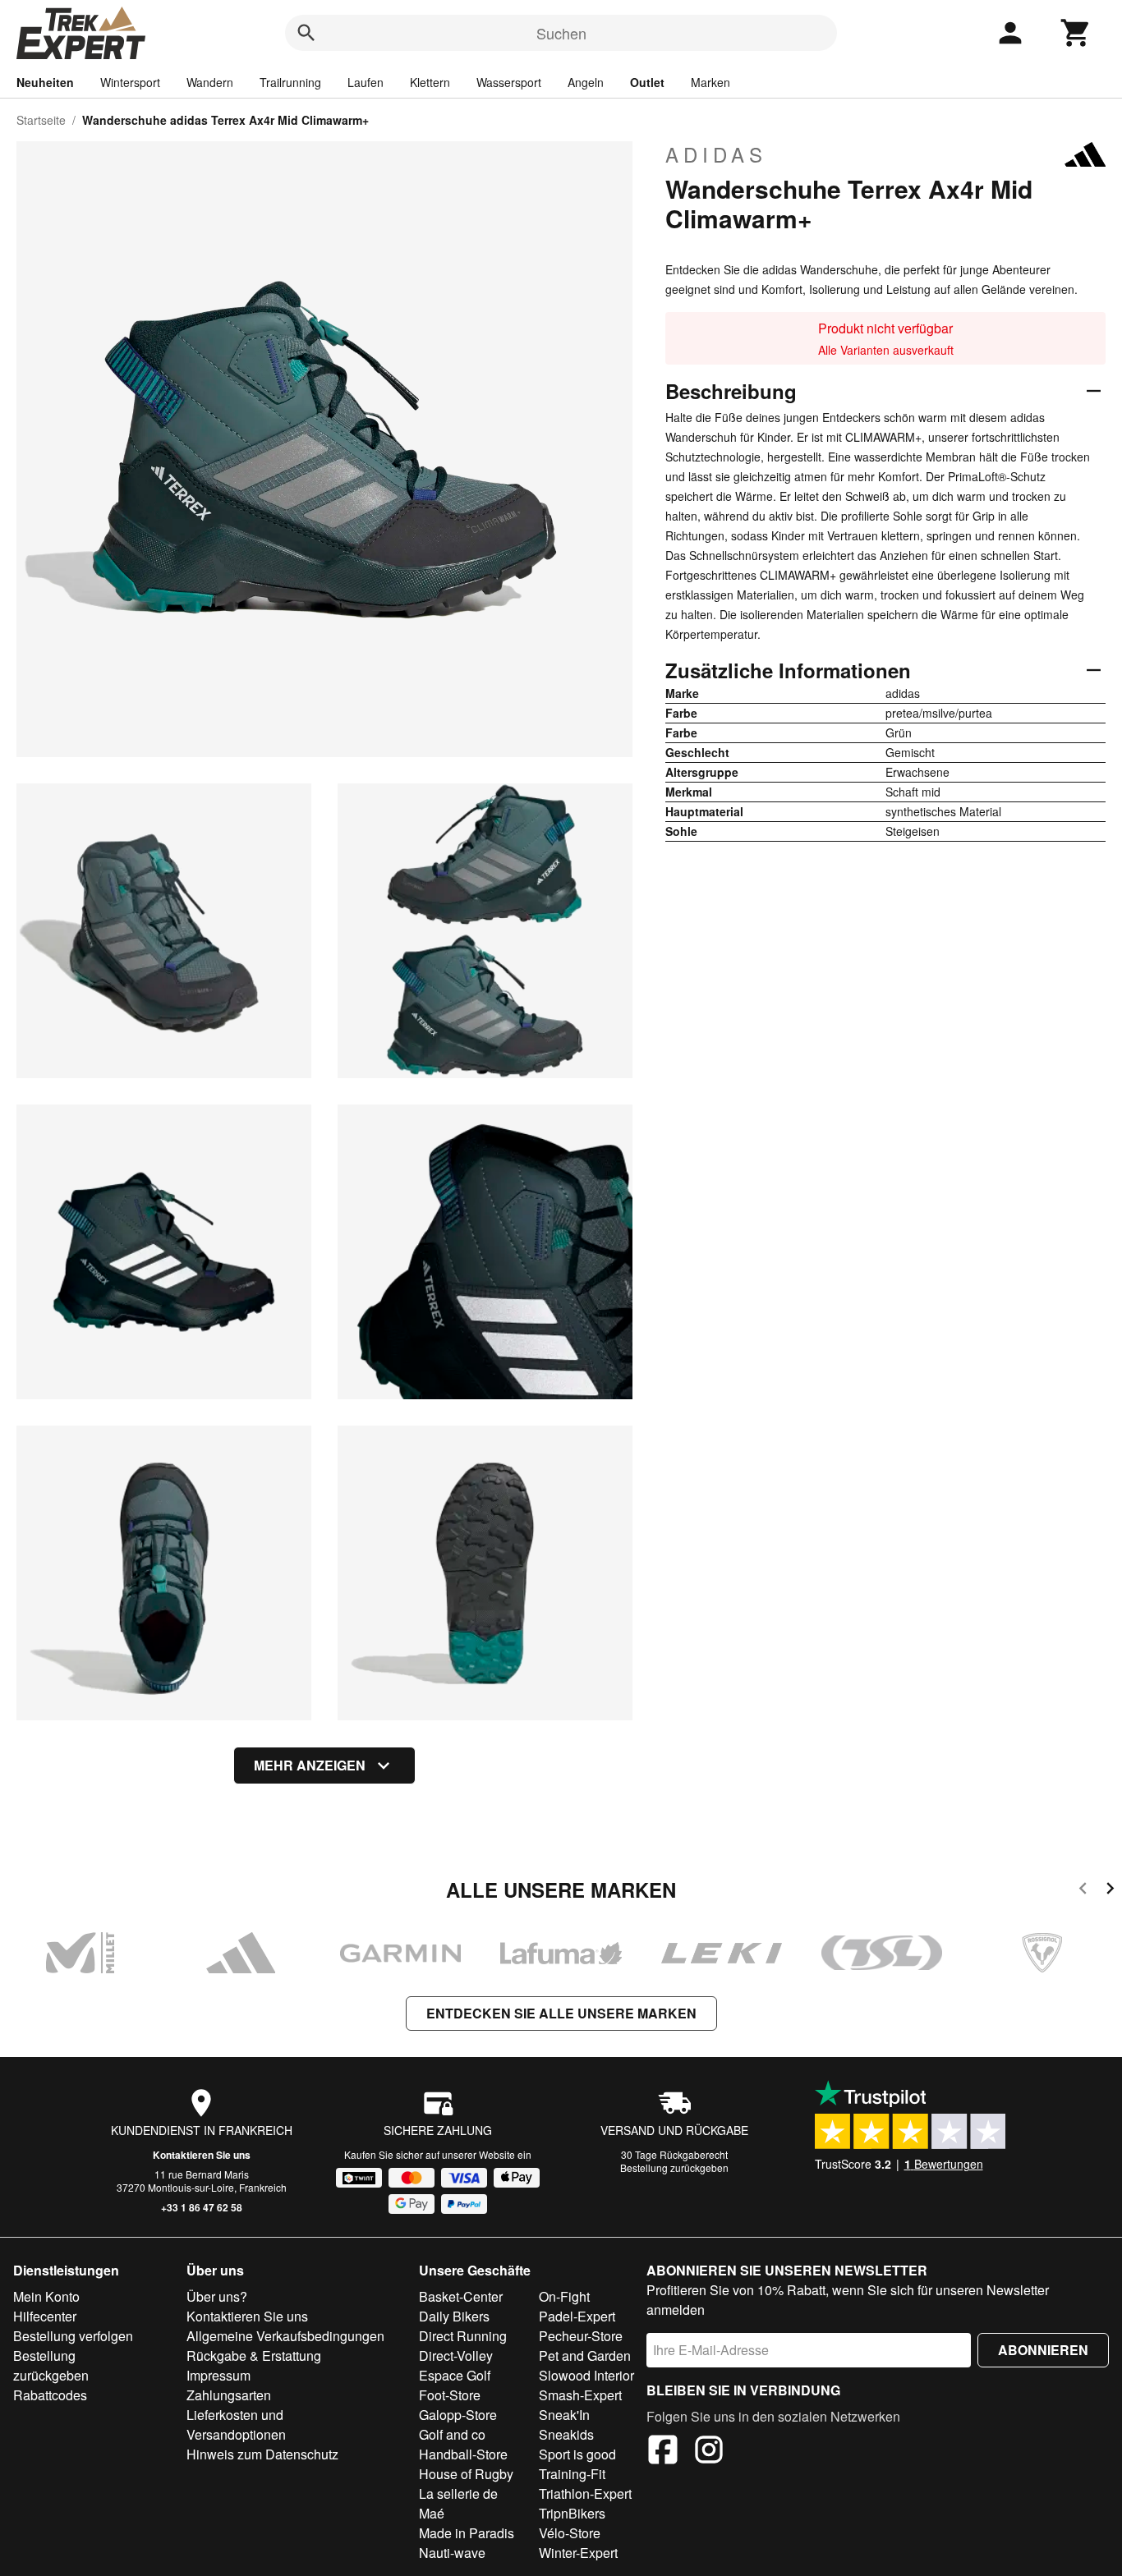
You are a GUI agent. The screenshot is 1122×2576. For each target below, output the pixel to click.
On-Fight (564, 2296)
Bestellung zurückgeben (674, 2167)
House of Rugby (466, 2474)
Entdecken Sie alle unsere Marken (561, 2013)
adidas (716, 154)
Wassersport (509, 82)
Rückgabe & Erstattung (254, 2356)
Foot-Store (450, 2395)
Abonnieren (1043, 2350)
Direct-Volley (456, 2356)
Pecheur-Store (581, 2336)
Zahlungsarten (229, 2395)
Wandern (210, 82)
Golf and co (452, 2434)
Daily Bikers (454, 2316)
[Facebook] (663, 2452)
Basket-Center (461, 2296)
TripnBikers (572, 2513)
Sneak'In (564, 2415)
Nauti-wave (452, 2553)
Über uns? (217, 2296)
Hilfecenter (45, 2316)
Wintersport (130, 82)
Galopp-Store (458, 2415)
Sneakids (566, 2434)
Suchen (561, 33)
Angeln (586, 82)
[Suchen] (306, 33)
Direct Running (463, 2336)
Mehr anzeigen (310, 1765)
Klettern (430, 82)
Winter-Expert (578, 2553)
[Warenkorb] (1076, 33)
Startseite (41, 120)
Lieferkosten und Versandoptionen (236, 2424)
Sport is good (577, 2454)
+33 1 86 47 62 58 (202, 2207)
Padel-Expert (577, 2316)
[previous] (1083, 1891)
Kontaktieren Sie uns (202, 2155)
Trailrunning (290, 82)
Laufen (366, 82)
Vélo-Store (570, 2533)
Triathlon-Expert (585, 2493)
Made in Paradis (467, 2533)
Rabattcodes (50, 2395)
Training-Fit (572, 2474)
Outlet (647, 82)
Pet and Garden (585, 2356)
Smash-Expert (580, 2395)
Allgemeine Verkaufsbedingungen (285, 2336)
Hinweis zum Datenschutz (262, 2454)
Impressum (218, 2375)
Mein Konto (46, 2296)
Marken (710, 82)
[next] (1110, 1891)
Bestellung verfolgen (73, 2336)
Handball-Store (463, 2454)
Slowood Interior (586, 2375)
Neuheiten (45, 82)
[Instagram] (709, 2452)
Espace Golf (455, 2375)
